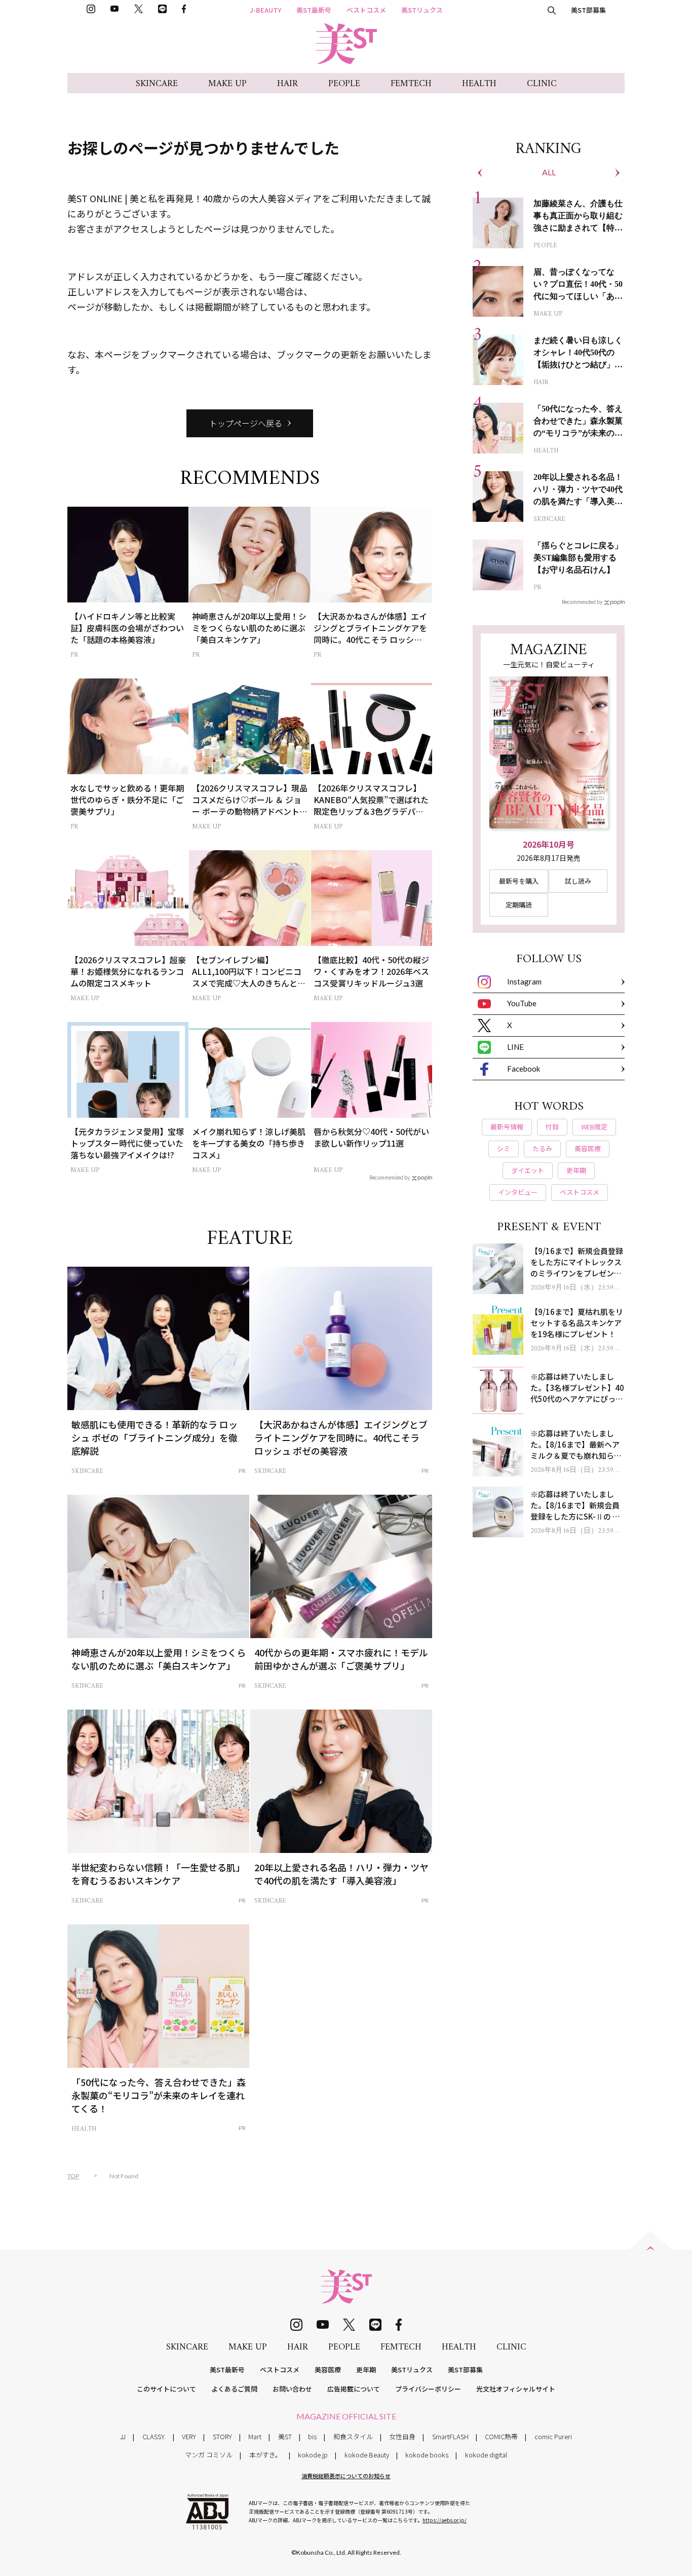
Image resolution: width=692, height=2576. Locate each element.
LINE (515, 1047)
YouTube (522, 1003)
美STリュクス (422, 10)
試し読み (578, 881)
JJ (123, 2436)
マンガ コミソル (209, 2455)
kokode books (427, 2455)
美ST (285, 2436)
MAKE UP (227, 84)
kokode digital (486, 2455)
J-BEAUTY (265, 10)
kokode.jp (313, 2455)
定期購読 (519, 905)
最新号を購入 (519, 881)
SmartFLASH (450, 2436)
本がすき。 (265, 2455)
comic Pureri (553, 2436)
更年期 (366, 2370)
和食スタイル (353, 2436)
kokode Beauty (367, 2455)
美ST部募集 (588, 10)
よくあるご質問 (234, 2389)
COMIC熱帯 (501, 2436)
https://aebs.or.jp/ (445, 2520)
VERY (189, 2436)
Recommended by (390, 1177)
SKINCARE (157, 84)
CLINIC (542, 84)
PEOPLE (344, 84)
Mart (255, 2436)
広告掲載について (354, 2389)
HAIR (287, 84)
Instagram (524, 981)
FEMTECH (411, 84)
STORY (222, 2436)
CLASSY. (154, 2436)
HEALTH (479, 84)
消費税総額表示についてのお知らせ (346, 2476)
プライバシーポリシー (428, 2389)
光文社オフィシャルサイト (516, 2389)
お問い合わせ (292, 2389)
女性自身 (402, 2436)
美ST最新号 (314, 10)
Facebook (524, 1069)
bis (312, 2436)
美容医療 (328, 2370)
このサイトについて (166, 2389)
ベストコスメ (366, 10)
